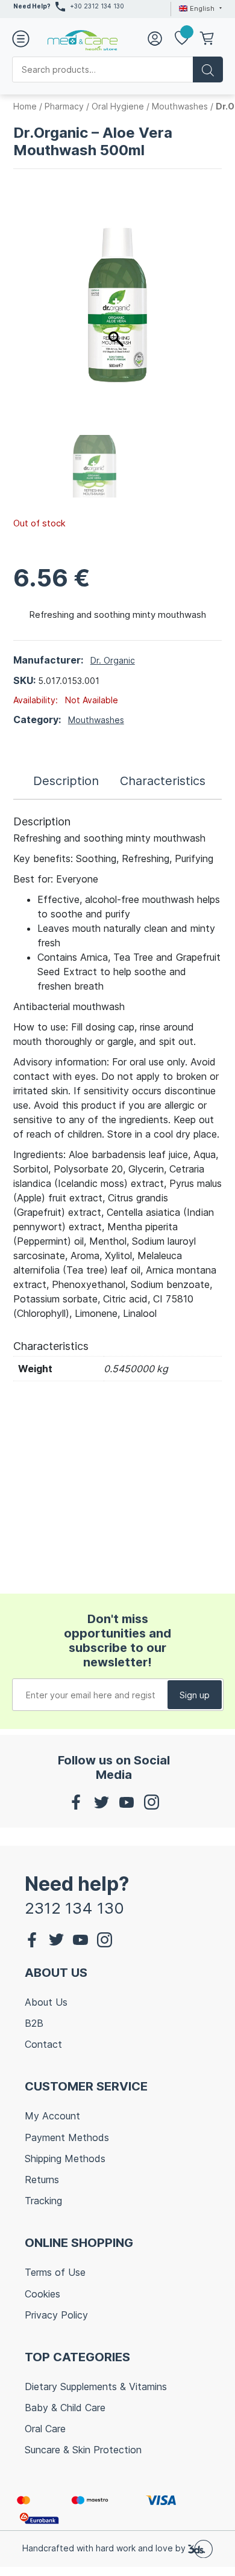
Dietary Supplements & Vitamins (96, 2386)
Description (66, 781)
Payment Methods (67, 2137)
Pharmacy (64, 106)
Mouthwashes (180, 106)
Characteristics (163, 781)
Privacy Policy (56, 2315)
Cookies (42, 2294)
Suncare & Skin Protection (83, 2450)
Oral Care (45, 2429)
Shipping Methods (65, 2158)
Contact (43, 2044)
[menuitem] (199, 8)
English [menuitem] (202, 8)
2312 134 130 (74, 1908)
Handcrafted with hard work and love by (105, 2548)
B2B (34, 2023)
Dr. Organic (113, 660)
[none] (199, 8)
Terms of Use (55, 2272)
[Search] (208, 69)
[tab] (66, 781)
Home (25, 106)
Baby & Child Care (65, 2408)
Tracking (43, 2201)
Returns (42, 2180)
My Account (52, 2116)
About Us (46, 2002)
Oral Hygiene (118, 106)
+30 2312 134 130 (97, 6)
